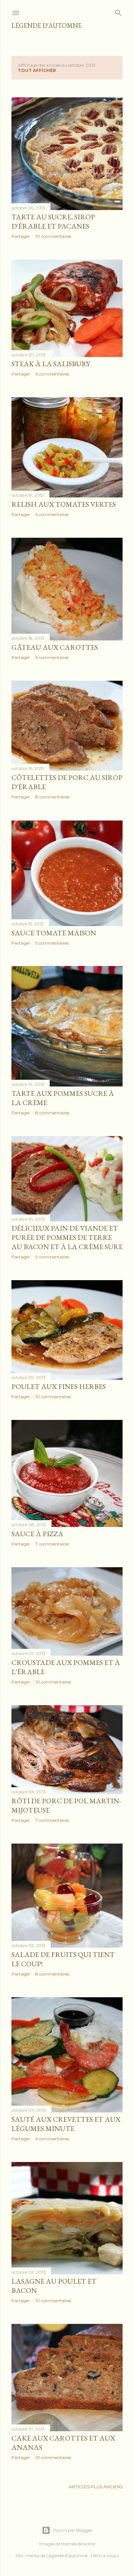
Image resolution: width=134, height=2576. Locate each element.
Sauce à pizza (37, 1534)
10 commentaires (53, 236)
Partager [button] (21, 236)
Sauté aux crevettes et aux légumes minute (66, 2124)
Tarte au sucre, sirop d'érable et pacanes (53, 221)
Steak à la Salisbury (51, 364)
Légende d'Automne (46, 25)
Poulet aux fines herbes (59, 1386)
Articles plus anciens (96, 2487)
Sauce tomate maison (54, 933)
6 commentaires (52, 374)
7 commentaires (52, 1544)
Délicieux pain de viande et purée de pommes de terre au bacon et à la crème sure (67, 1237)
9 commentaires (52, 1257)
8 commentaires (52, 797)
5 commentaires (52, 514)
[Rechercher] (118, 11)
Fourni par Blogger (73, 2530)
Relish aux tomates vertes (64, 504)
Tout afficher (37, 70)
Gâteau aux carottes (55, 647)
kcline (89, 2544)
